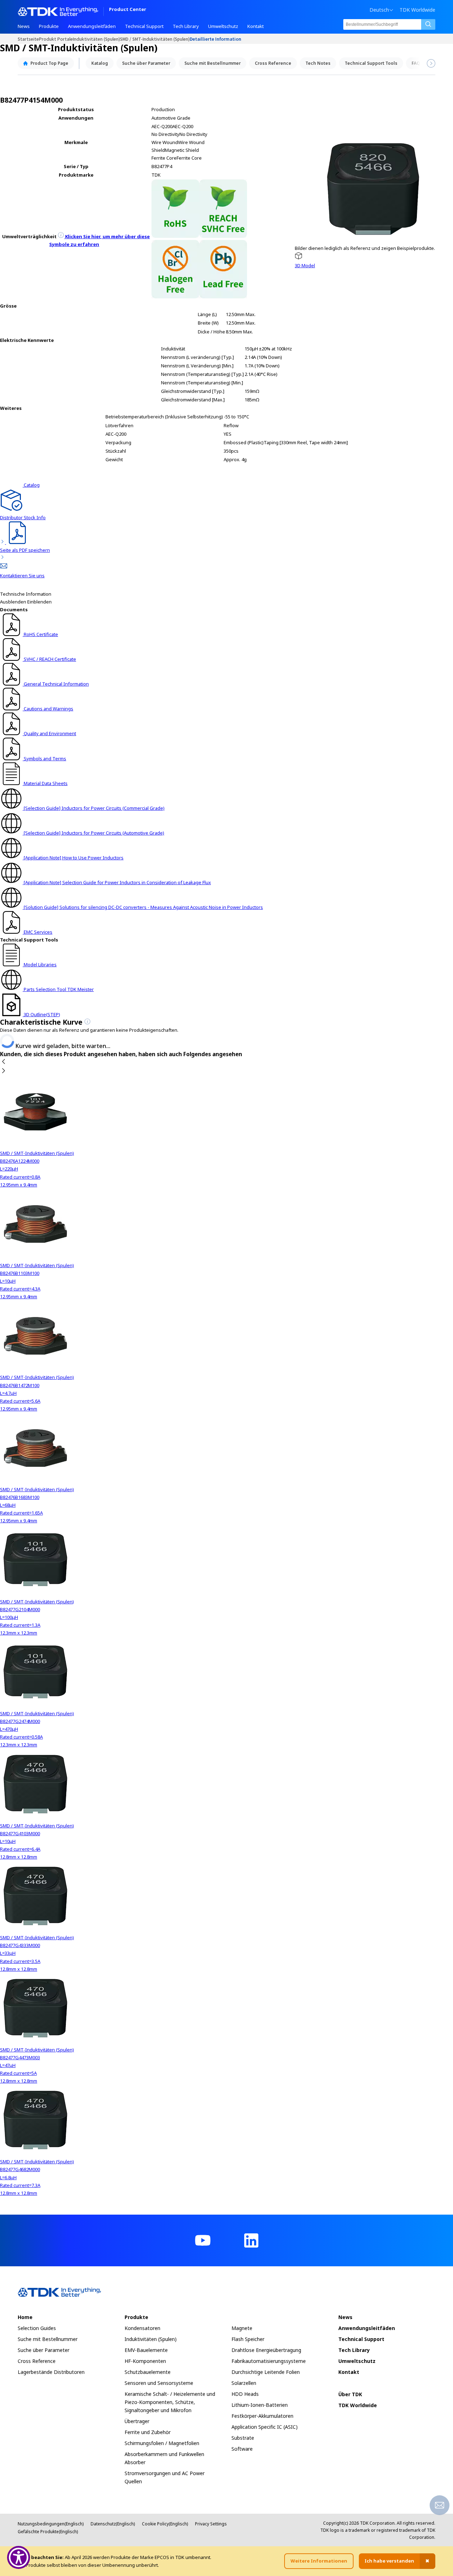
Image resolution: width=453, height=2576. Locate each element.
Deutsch (379, 10)
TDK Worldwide (417, 10)
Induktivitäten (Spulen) (96, 39)
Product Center (128, 10)
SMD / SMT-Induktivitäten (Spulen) (155, 39)
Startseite (28, 39)
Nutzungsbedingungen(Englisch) (51, 2524)
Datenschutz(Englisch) (113, 2524)
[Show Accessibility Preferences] (19, 2557)
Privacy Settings (211, 2524)
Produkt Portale (56, 39)
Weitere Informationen (319, 2561)
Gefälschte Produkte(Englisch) (48, 2532)
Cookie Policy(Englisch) (165, 2524)
